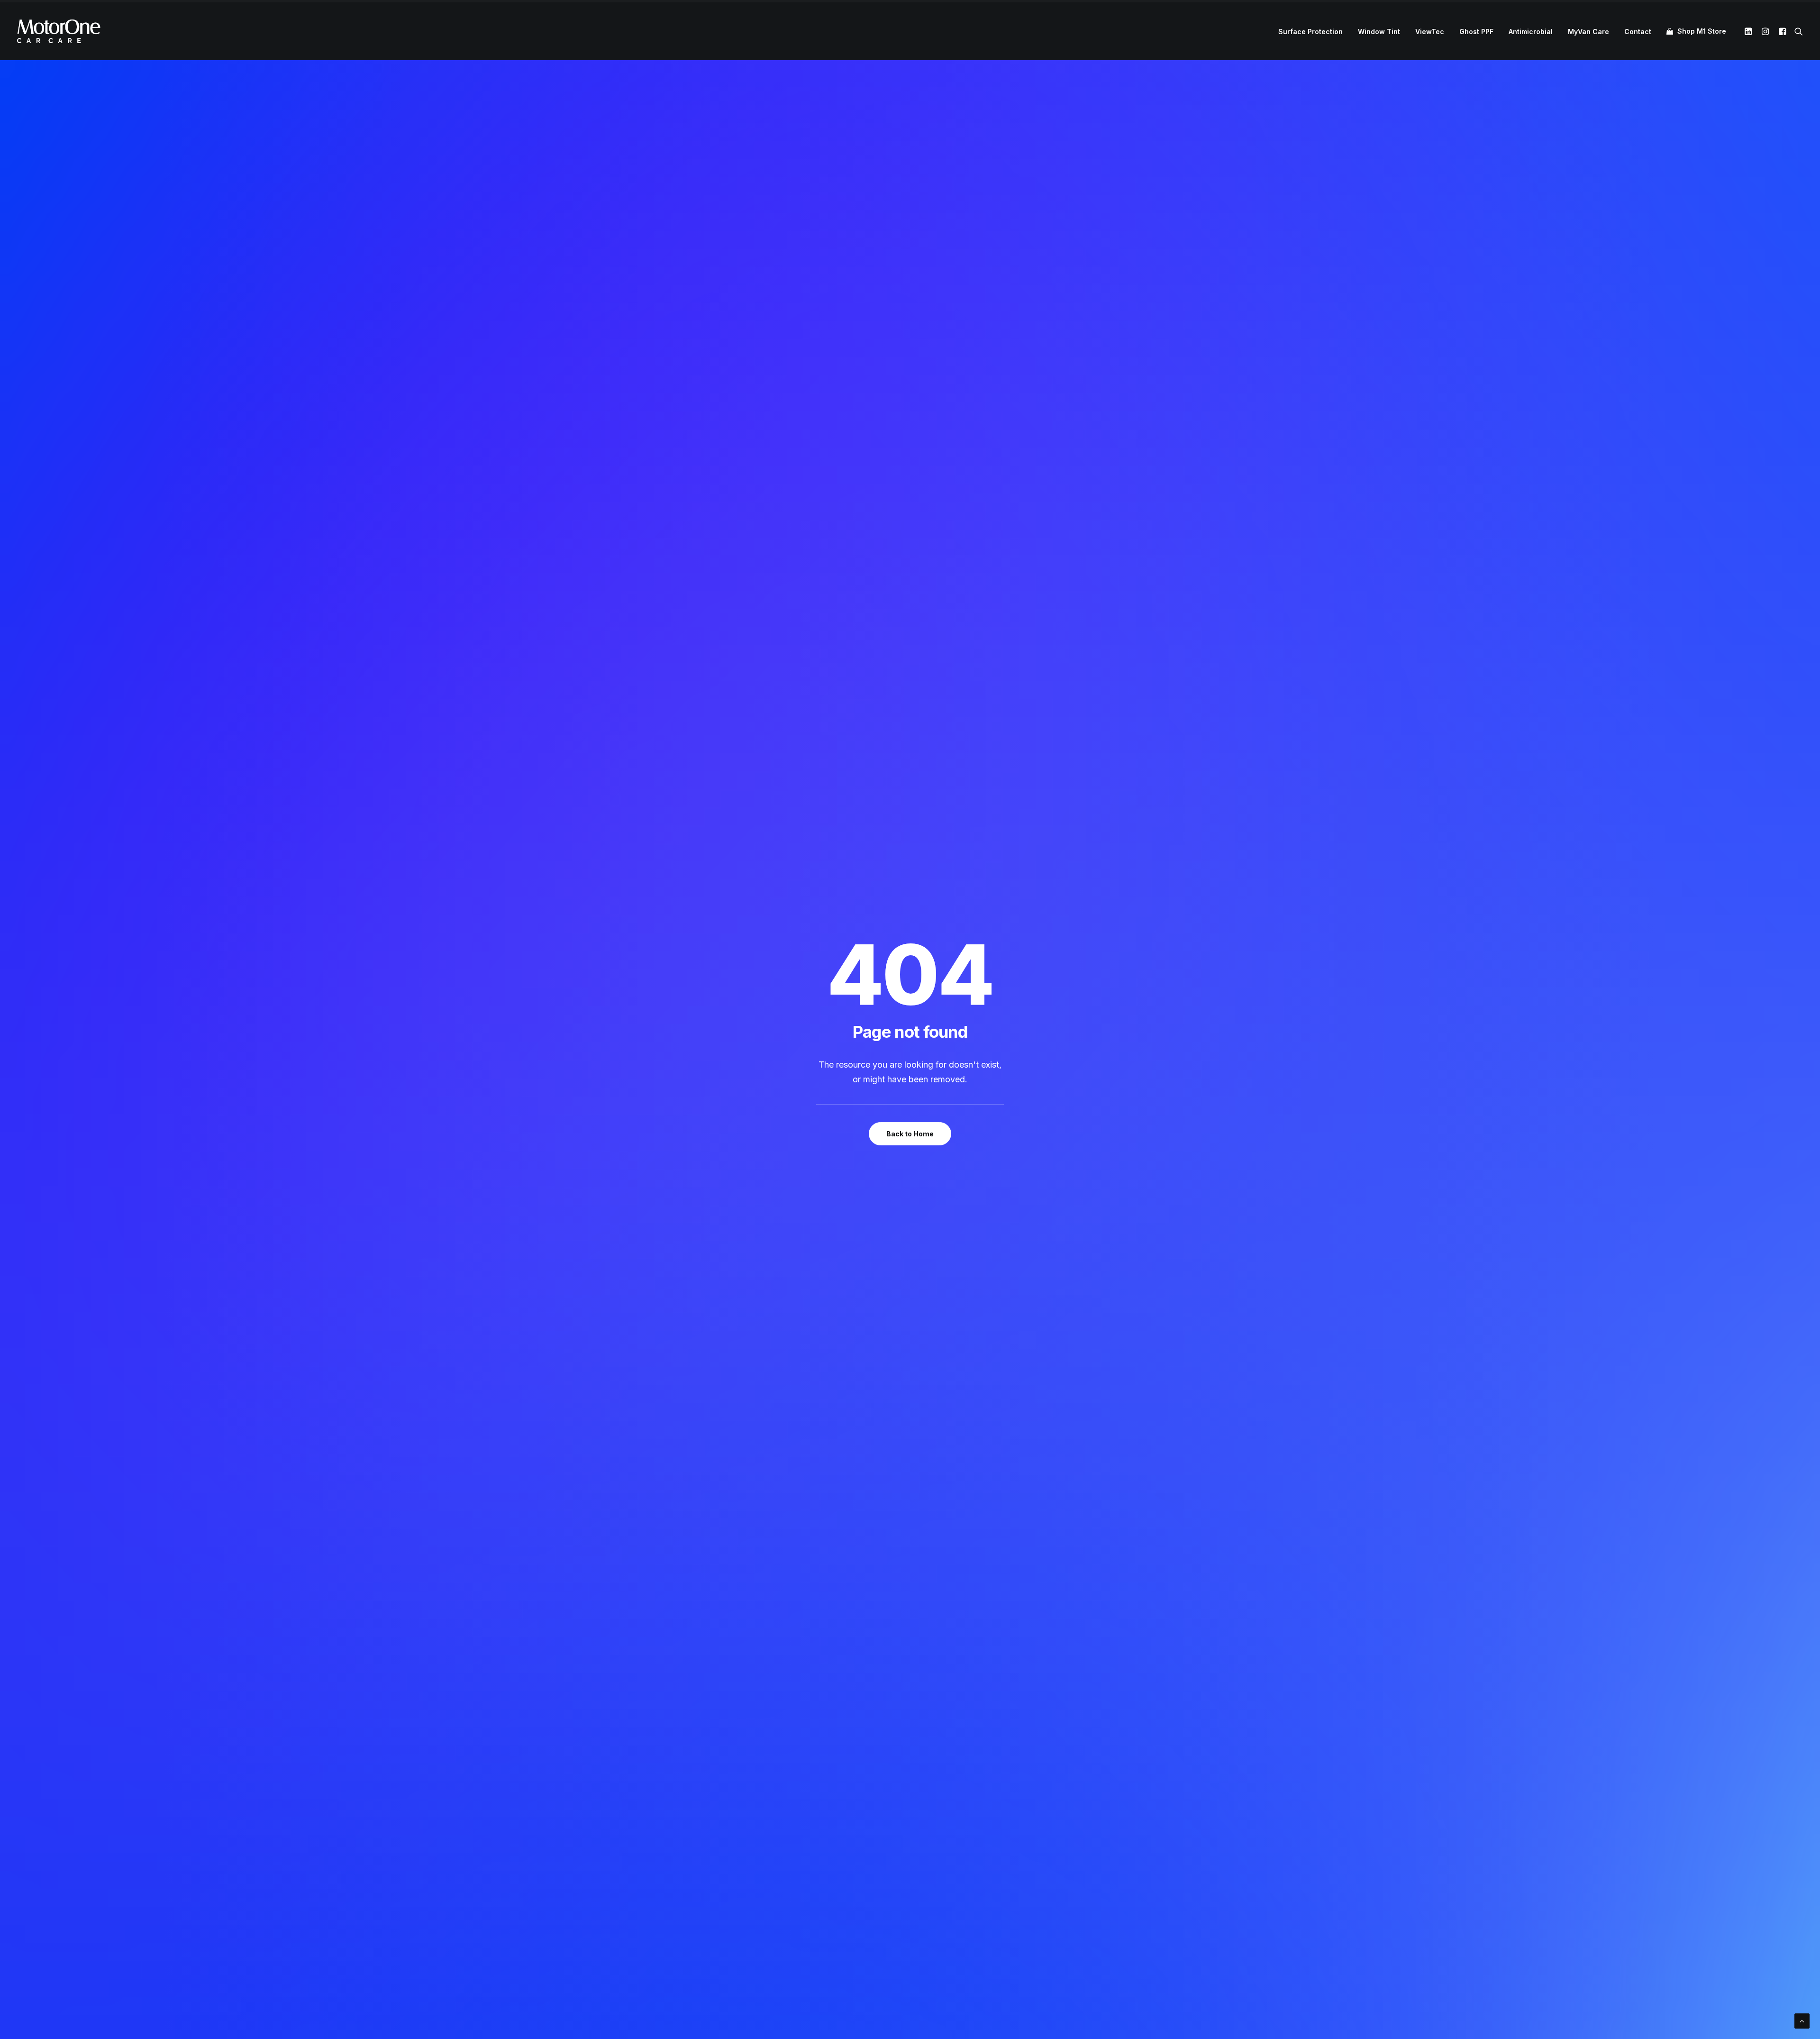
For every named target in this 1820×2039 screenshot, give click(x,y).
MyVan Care (1588, 32)
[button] (1750, 31)
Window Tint (1379, 32)
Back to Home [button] (910, 1134)
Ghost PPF (1476, 32)
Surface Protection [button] (1310, 32)
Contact (1638, 32)
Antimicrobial (1531, 32)
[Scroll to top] (1802, 2020)
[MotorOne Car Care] (59, 31)
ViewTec (1430, 32)
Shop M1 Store (1702, 31)
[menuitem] (1310, 32)
